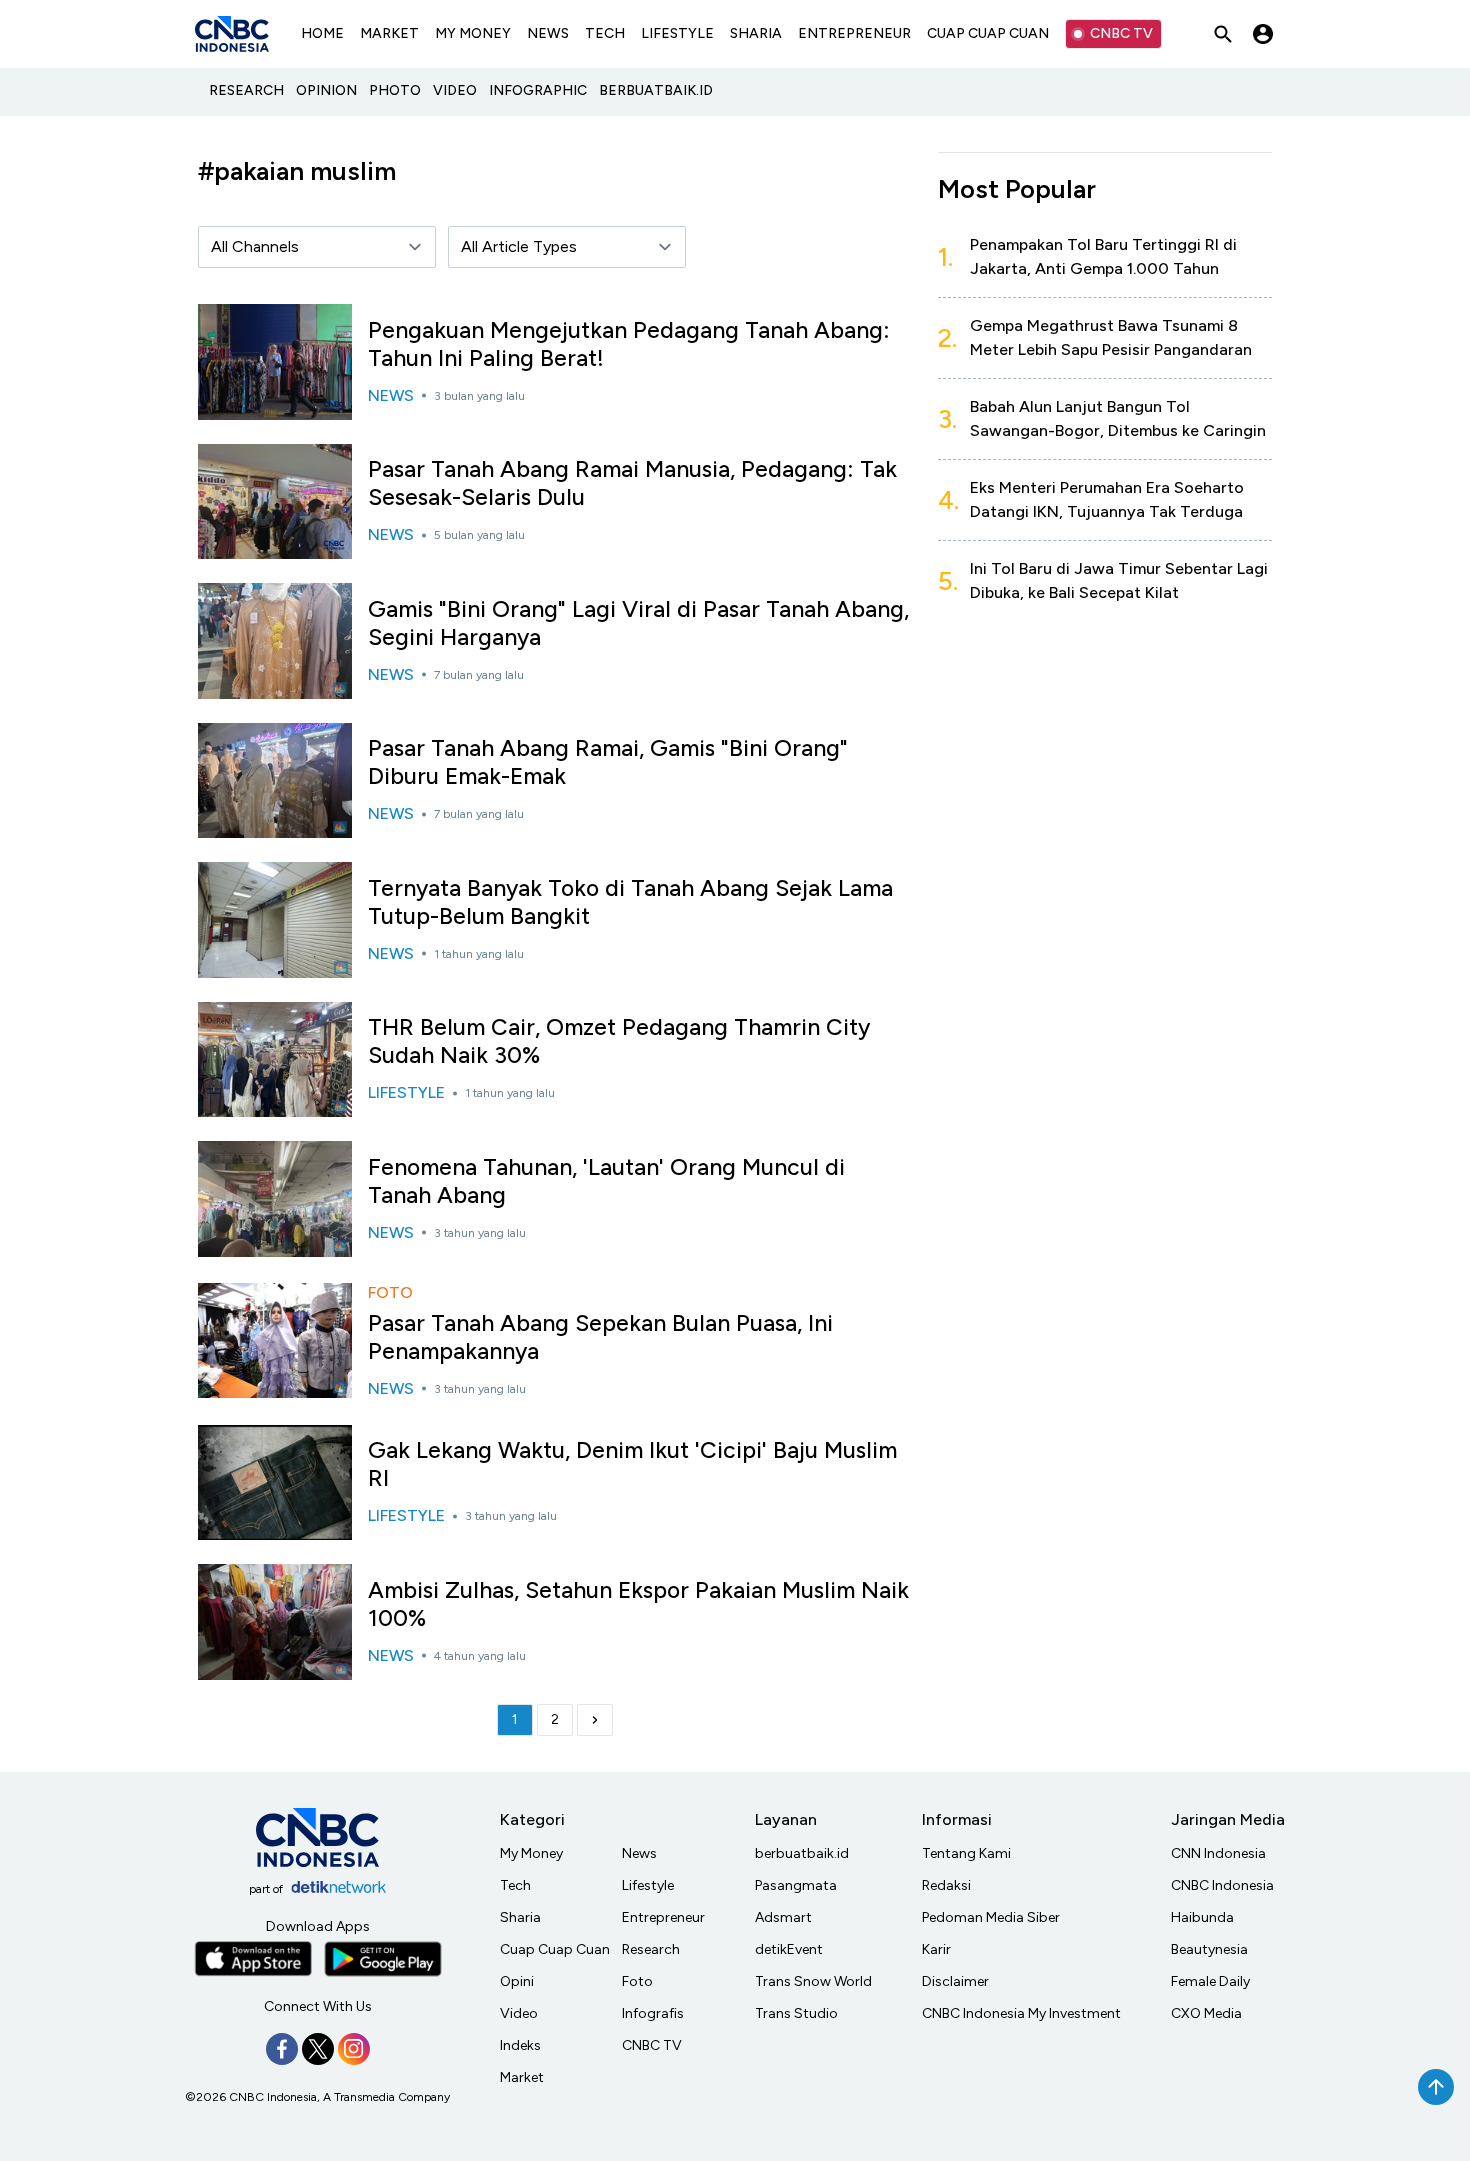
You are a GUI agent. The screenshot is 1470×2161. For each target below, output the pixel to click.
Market (522, 2077)
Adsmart (783, 1917)
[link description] (595, 1720)
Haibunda (1202, 1917)
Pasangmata (796, 1885)
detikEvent (789, 1949)
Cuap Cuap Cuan (555, 1949)
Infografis (653, 2013)
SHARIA (756, 33)
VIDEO (455, 90)
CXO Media (1206, 2013)
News (639, 1853)
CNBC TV (1121, 33)
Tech (515, 1885)
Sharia (520, 1917)
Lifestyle (648, 1885)
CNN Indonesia (1218, 1853)
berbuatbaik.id (802, 1853)
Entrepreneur (663, 1917)
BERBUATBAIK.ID (656, 90)
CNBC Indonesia (1222, 1885)
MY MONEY (473, 33)
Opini (517, 1981)
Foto (637, 1981)
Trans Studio (796, 2013)
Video (519, 2013)
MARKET (389, 33)
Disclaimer (955, 1981)
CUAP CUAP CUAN (988, 33)
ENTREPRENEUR (854, 33)
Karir (936, 1949)
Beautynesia (1209, 1949)
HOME (322, 33)
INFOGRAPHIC (538, 90)
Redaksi (946, 1885)
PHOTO (395, 90)
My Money (531, 1853)
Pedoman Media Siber (991, 1917)
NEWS (548, 33)
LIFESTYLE (677, 33)
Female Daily (1210, 1981)
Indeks (520, 2045)
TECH (605, 33)
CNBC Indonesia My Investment (1021, 2013)
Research (651, 1949)
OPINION (326, 90)
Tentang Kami (966, 1853)
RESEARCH (246, 90)
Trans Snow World (813, 1981)
